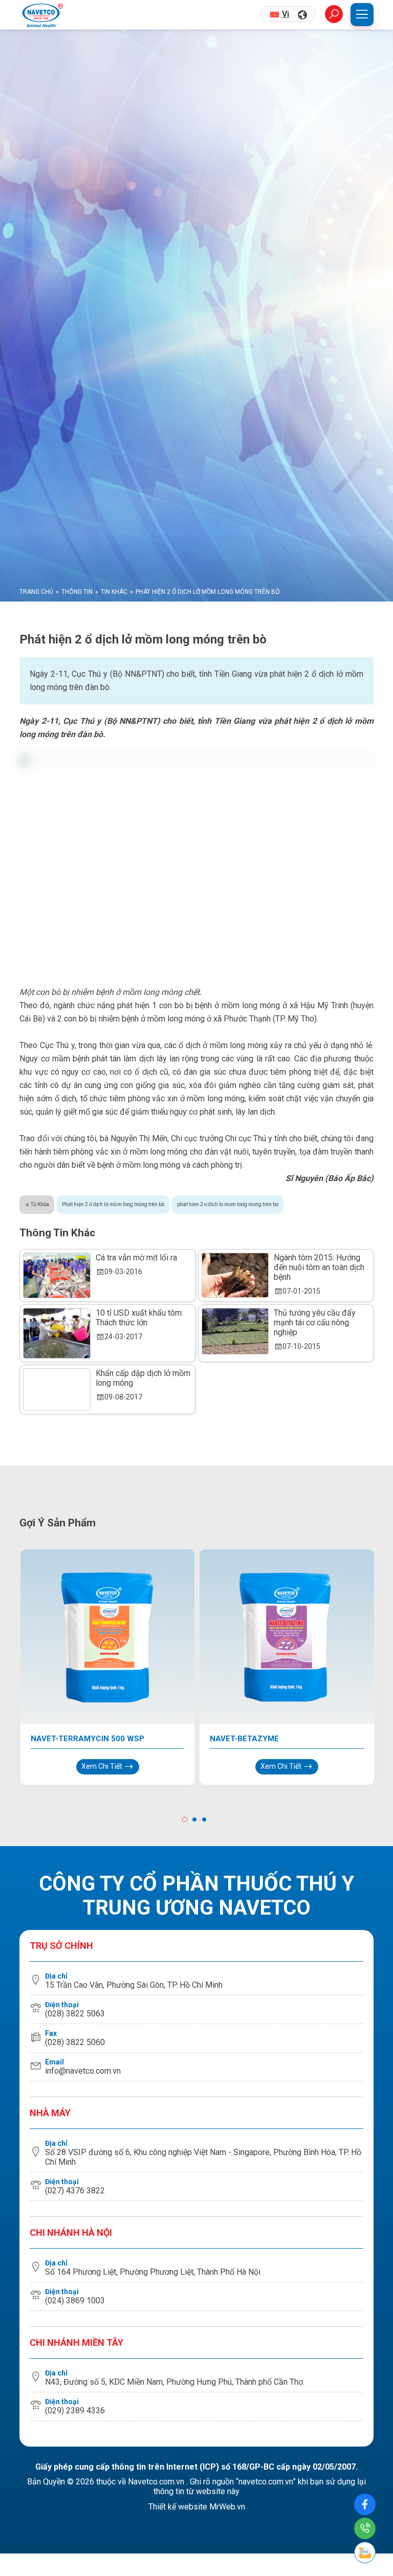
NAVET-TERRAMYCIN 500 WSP (88, 1810)
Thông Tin (77, 664)
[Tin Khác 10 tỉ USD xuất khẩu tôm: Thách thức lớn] (57, 1405)
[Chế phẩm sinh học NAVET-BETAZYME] (287, 1709)
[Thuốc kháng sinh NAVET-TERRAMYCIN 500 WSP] (108, 1709)
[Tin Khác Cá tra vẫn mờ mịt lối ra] (57, 1347)
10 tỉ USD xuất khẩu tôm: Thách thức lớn (139, 1390)
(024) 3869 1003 (75, 2372)
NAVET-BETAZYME (244, 1810)
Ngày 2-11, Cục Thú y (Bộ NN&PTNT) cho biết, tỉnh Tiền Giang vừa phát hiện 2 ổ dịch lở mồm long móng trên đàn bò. (196, 753)
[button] (187, 1892)
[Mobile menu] (362, 15)
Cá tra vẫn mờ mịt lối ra (136, 1329)
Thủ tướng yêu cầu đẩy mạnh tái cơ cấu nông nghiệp (315, 1395)
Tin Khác (114, 664)
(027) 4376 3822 (75, 2262)
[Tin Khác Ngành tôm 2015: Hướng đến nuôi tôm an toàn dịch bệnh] (235, 1347)
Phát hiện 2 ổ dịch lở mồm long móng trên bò (113, 1276)
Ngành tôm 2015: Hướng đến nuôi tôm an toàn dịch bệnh (319, 1339)
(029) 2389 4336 (75, 2482)
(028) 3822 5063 (75, 2085)
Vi (286, 14)
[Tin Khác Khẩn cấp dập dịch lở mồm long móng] (57, 1462)
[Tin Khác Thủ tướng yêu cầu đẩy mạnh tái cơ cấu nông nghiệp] (235, 1403)
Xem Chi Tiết (103, 1838)
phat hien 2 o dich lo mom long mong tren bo (228, 1276)
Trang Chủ (36, 664)
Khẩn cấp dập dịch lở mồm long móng (143, 1450)
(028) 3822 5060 (75, 2114)
